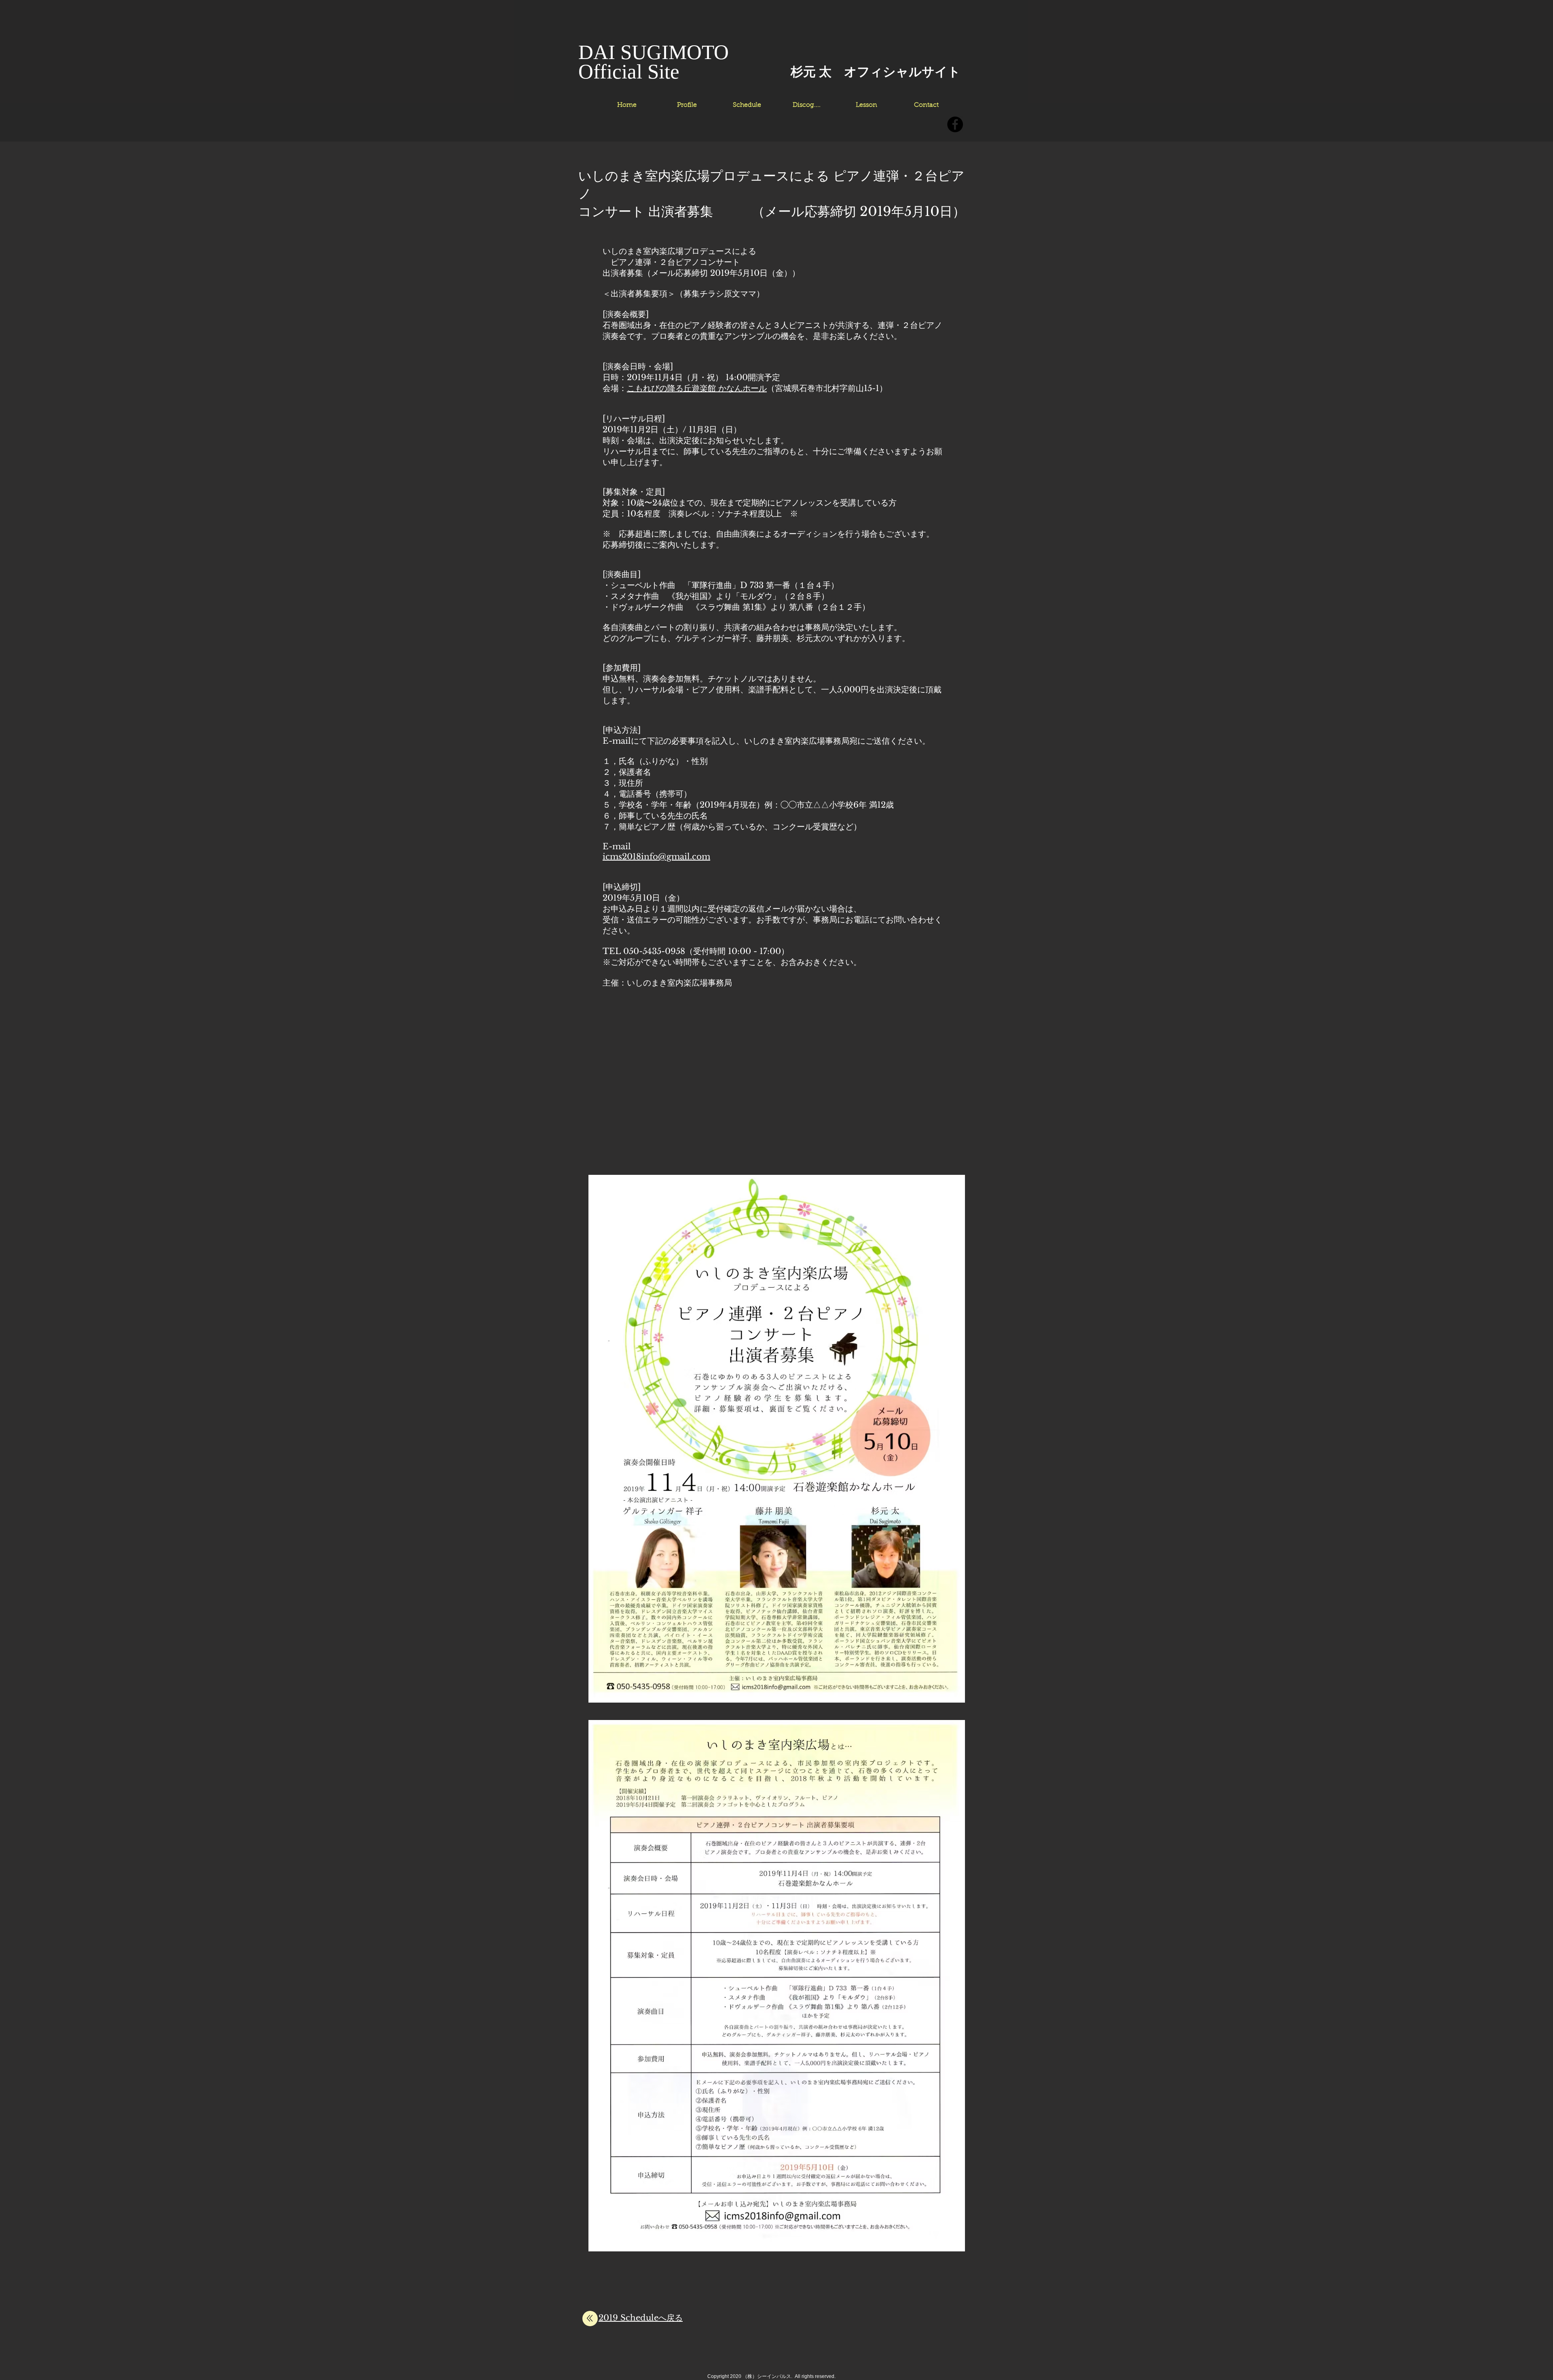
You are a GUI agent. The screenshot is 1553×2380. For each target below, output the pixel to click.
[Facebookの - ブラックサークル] (955, 124)
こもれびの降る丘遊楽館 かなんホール (697, 388)
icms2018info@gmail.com (656, 857)
